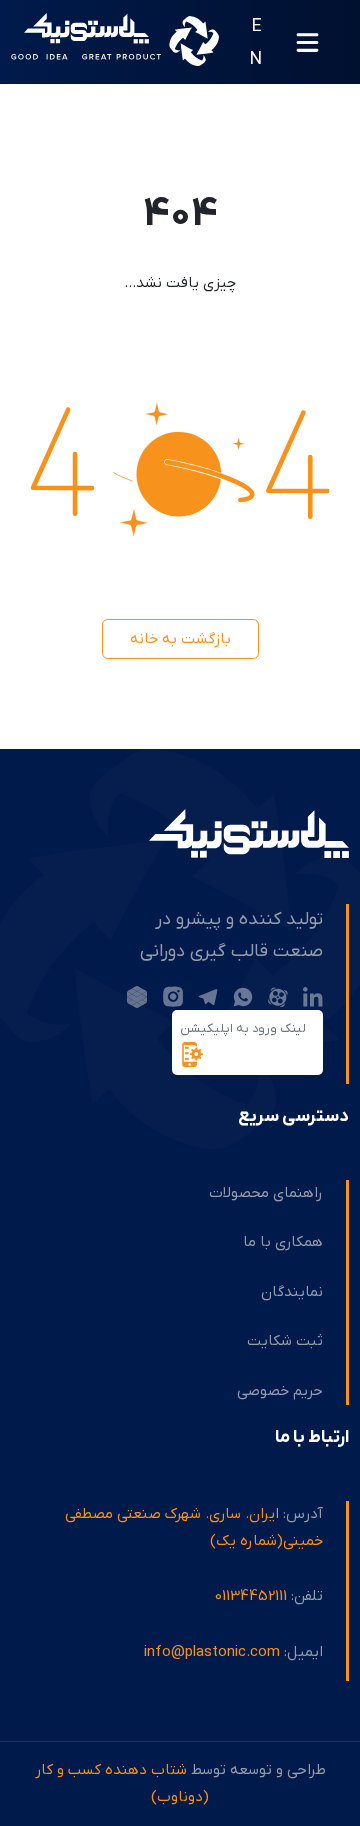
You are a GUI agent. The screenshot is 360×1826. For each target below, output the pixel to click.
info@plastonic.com (212, 1652)
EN (256, 42)
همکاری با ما (283, 1242)
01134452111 (251, 1596)
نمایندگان (292, 1292)
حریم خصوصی (280, 1391)
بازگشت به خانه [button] (180, 639)
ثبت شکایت (285, 1341)
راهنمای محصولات (266, 1193)
